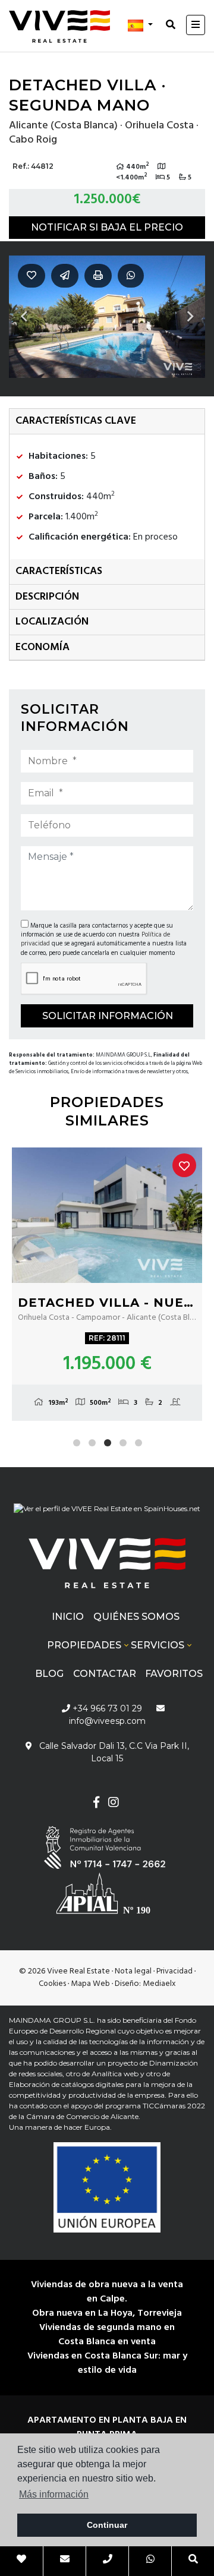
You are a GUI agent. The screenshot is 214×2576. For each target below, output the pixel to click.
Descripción (47, 597)
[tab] (107, 422)
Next (190, 317)
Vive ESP (59, 26)
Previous (24, 317)
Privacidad (174, 1971)
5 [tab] (139, 1443)
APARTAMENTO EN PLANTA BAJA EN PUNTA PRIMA (107, 2427)
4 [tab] (123, 1443)
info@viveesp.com (107, 1721)
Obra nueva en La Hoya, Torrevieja (107, 2313)
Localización (52, 622)
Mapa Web (90, 1984)
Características (59, 571)
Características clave (76, 421)
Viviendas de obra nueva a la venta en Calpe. (107, 2292)
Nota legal (133, 1971)
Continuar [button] (107, 2525)
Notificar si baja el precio (107, 227)
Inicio (68, 1617)
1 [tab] (77, 1443)
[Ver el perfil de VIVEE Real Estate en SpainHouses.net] (107, 1513)
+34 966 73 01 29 (106, 1708)
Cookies (52, 1984)
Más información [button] (54, 2494)
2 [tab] (92, 1443)
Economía (43, 647)
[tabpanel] (107, 1284)
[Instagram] (113, 1804)
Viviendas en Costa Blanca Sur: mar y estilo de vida (107, 2363)
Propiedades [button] (84, 1645)
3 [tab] (108, 1443)
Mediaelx (159, 1984)
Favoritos (174, 1674)
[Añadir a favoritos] (184, 1165)
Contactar (105, 1674)
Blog (49, 1674)
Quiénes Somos (136, 1617)
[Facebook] (96, 1804)
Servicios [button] (158, 1645)
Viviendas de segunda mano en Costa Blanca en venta (107, 2335)
